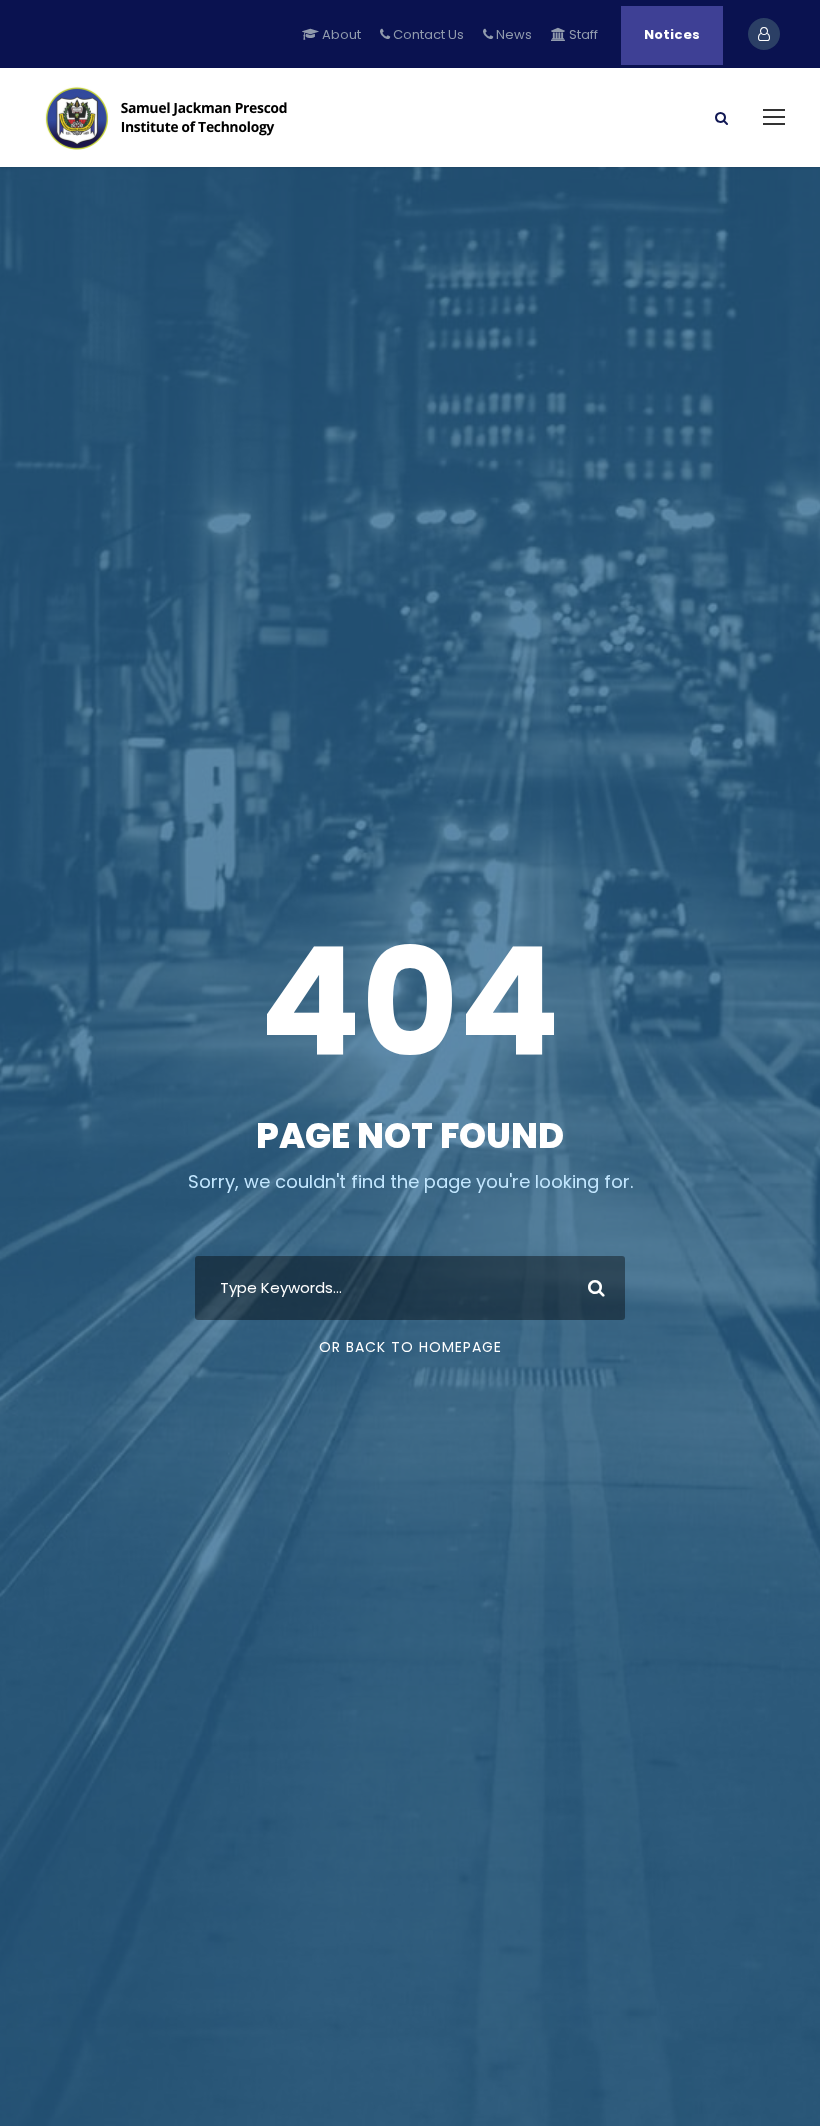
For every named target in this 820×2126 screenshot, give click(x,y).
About (340, 34)
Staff (582, 34)
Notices (672, 34)
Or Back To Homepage (410, 1347)
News (512, 34)
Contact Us (427, 34)
